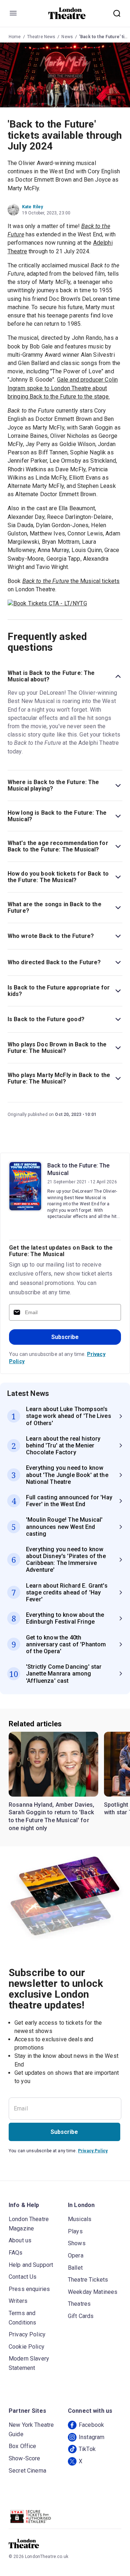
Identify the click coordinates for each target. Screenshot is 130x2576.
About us (20, 2240)
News (67, 37)
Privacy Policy (93, 2151)
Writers (18, 2301)
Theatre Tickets (88, 2280)
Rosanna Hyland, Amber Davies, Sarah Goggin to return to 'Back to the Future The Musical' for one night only (52, 1816)
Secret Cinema (27, 2471)
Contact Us (23, 2277)
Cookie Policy (27, 2347)
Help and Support (31, 2265)
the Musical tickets (71, 581)
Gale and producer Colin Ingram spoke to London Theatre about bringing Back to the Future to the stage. (63, 388)
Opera (76, 2255)
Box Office (23, 2446)
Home (15, 37)
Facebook (91, 2425)
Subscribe (65, 1337)
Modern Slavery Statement (29, 2363)
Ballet (75, 2268)
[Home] (67, 13)
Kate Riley (33, 207)
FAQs (16, 2253)
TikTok (87, 2449)
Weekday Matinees (93, 2292)
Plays (75, 2231)
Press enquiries (29, 2289)
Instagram (92, 2437)
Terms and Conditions (23, 2318)
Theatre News (41, 37)
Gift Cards (81, 2316)
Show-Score (25, 2458)
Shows (77, 2243)
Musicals (80, 2219)
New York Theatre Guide (31, 2430)
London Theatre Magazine (29, 2224)
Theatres (79, 2304)
